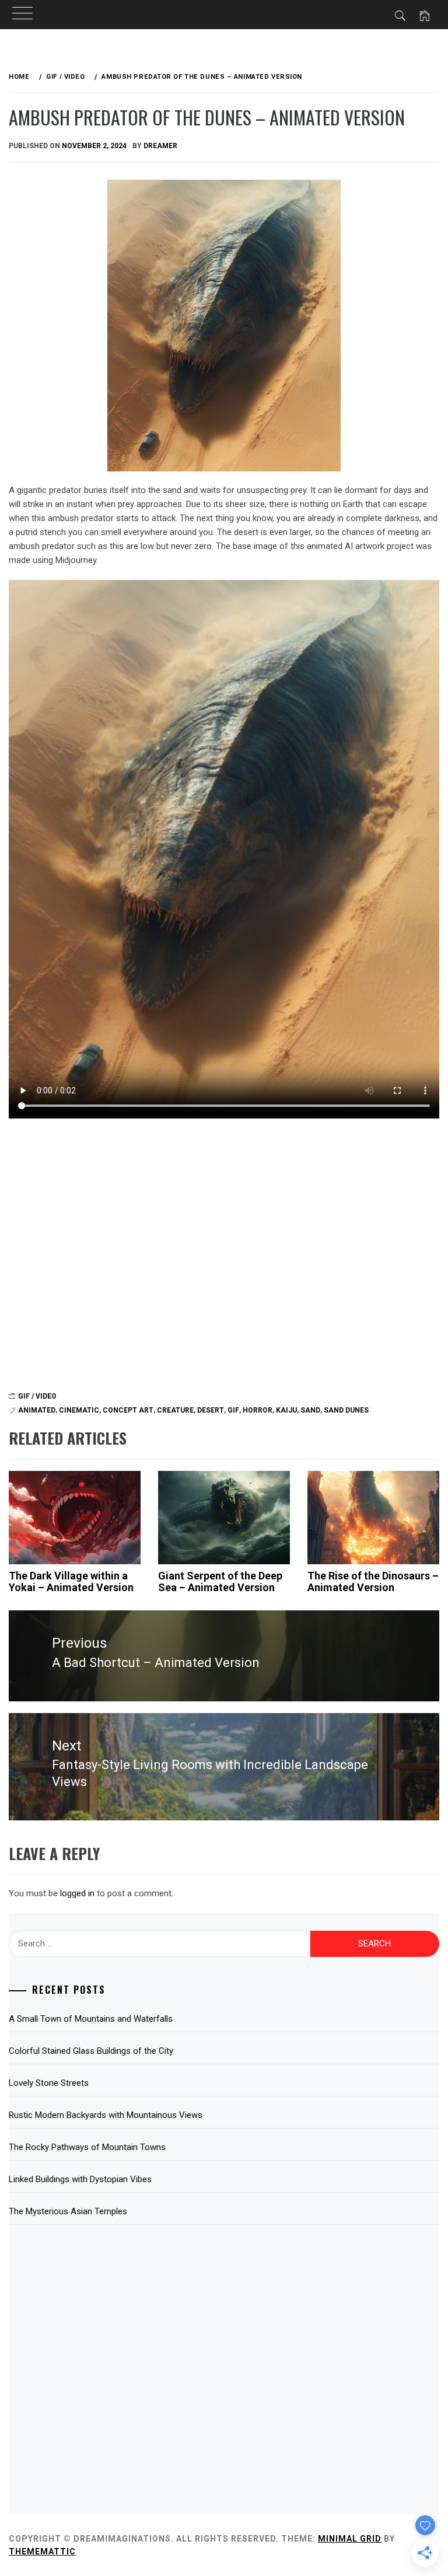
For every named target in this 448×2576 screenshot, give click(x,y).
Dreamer (160, 146)
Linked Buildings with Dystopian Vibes (80, 2179)
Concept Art (128, 1410)
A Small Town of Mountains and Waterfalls (91, 2019)
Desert (211, 1410)
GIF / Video (37, 1396)
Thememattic (42, 2551)
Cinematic (79, 1410)
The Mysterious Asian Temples (68, 2211)
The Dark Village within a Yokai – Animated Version (71, 1581)
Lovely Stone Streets (49, 2083)
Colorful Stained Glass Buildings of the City (91, 2051)
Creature (175, 1410)
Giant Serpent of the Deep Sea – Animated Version (220, 1581)
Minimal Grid (350, 2539)
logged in (77, 1893)
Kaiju (286, 1410)
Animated (37, 1410)
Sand (310, 1410)
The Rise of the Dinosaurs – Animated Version (373, 1581)
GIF (233, 1410)
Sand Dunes (346, 1410)
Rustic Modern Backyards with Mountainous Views (106, 2115)
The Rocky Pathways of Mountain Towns (87, 2147)
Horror (258, 1410)
